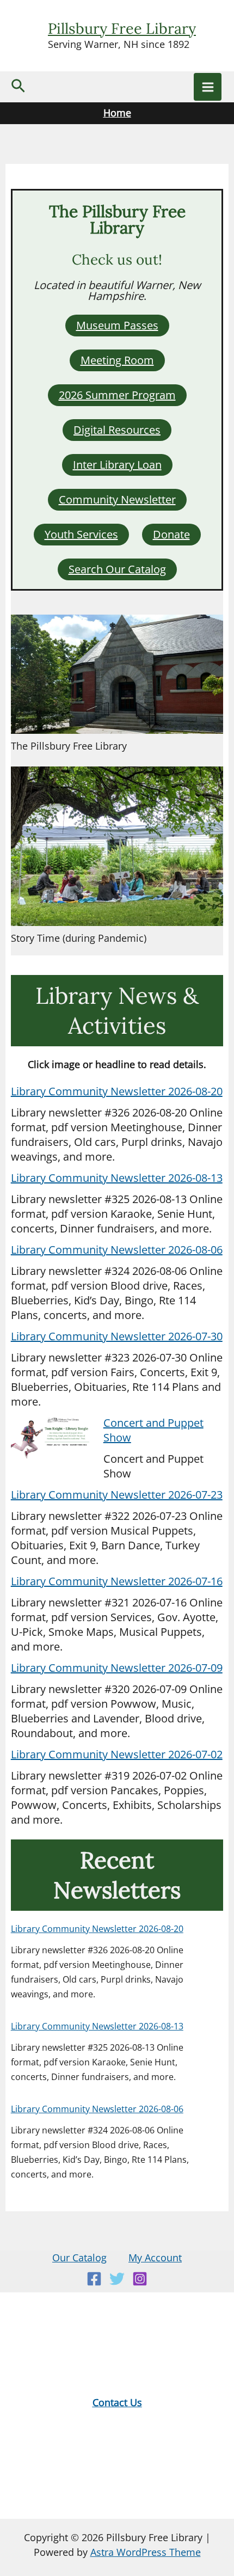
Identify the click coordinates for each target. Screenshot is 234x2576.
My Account (155, 2258)
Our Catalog (79, 2258)
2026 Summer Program (117, 395)
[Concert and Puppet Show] (52, 1438)
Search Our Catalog (117, 569)
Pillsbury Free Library (122, 28)
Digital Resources (117, 430)
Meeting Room (117, 360)
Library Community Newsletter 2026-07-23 (117, 1495)
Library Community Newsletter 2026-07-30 (117, 1336)
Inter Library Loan (117, 465)
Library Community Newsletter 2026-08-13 (117, 1178)
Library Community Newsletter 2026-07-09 (117, 1668)
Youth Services (81, 534)
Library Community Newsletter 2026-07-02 (117, 1754)
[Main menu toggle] (208, 87)
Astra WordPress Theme (146, 2552)
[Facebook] (94, 2279)
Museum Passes (117, 325)
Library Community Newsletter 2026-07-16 (117, 1581)
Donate (171, 534)
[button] (18, 87)
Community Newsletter (117, 499)
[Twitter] (117, 2279)
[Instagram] (140, 2279)
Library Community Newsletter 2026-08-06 (117, 1250)
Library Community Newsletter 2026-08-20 (117, 1091)
